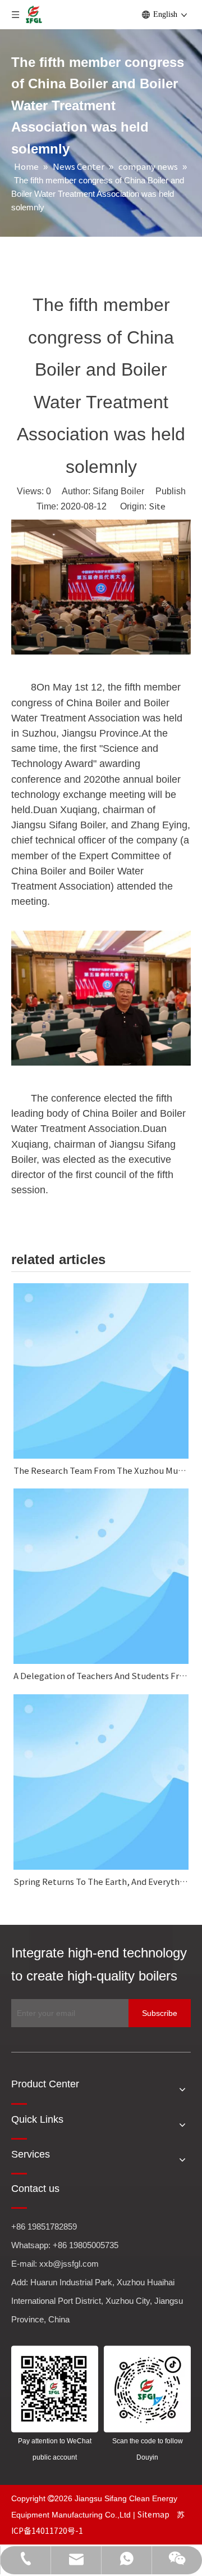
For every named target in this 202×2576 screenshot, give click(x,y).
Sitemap (154, 2514)
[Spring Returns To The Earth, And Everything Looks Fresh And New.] (101, 1782)
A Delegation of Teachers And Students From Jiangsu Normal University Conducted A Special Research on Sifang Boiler (101, 1675)
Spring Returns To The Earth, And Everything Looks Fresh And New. (101, 1881)
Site (157, 506)
